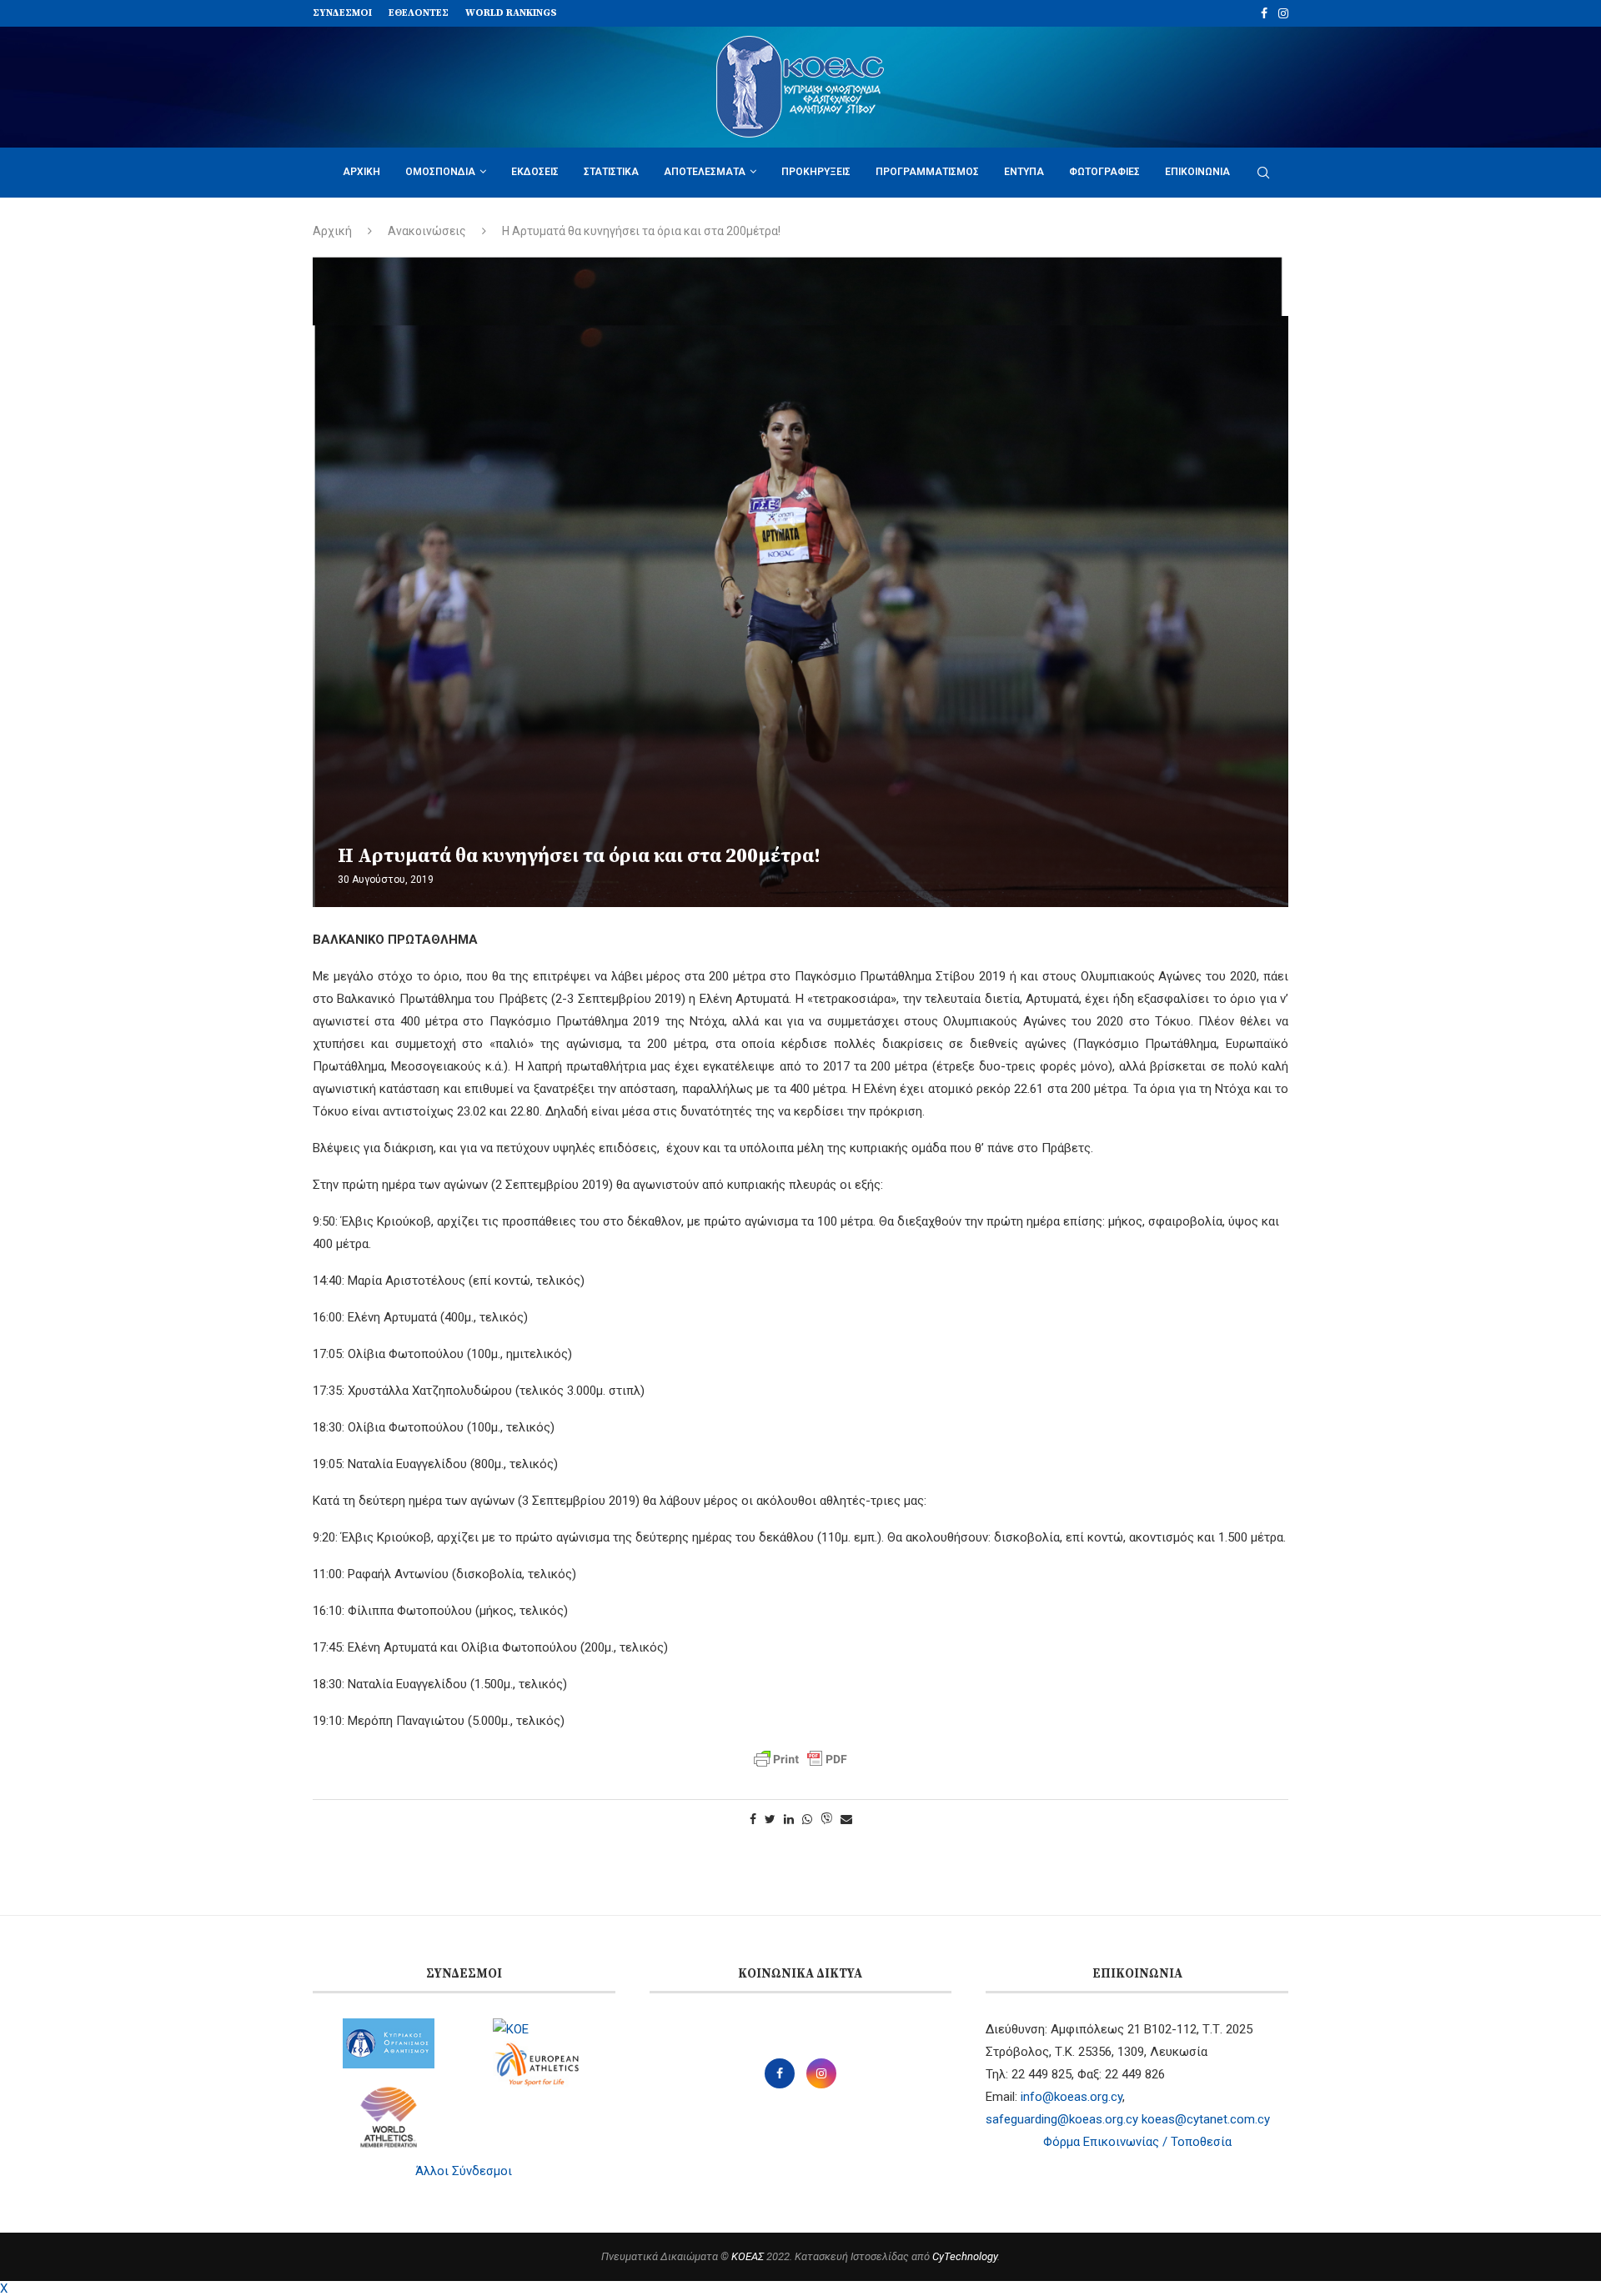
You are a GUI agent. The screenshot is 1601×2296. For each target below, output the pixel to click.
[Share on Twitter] (770, 1819)
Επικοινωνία (1197, 172)
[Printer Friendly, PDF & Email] (800, 1759)
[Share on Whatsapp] (807, 1819)
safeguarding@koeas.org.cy (1062, 2119)
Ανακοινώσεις (427, 231)
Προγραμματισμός (927, 172)
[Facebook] (1264, 13)
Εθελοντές (419, 13)
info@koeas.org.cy (1072, 2097)
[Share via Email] (846, 1819)
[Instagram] (1283, 13)
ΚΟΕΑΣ (748, 2256)
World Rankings (511, 13)
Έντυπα (1024, 172)
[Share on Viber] (826, 1820)
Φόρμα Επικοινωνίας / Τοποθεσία (1137, 2142)
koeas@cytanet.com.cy (1206, 2119)
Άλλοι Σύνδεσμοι (464, 2171)
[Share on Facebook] (753, 1819)
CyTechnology (965, 2256)
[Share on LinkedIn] (789, 1819)
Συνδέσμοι (342, 13)
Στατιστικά (611, 172)
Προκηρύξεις (816, 172)
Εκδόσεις (535, 172)
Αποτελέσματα (705, 172)
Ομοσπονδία (440, 172)
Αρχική (361, 172)
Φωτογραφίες (1104, 172)
